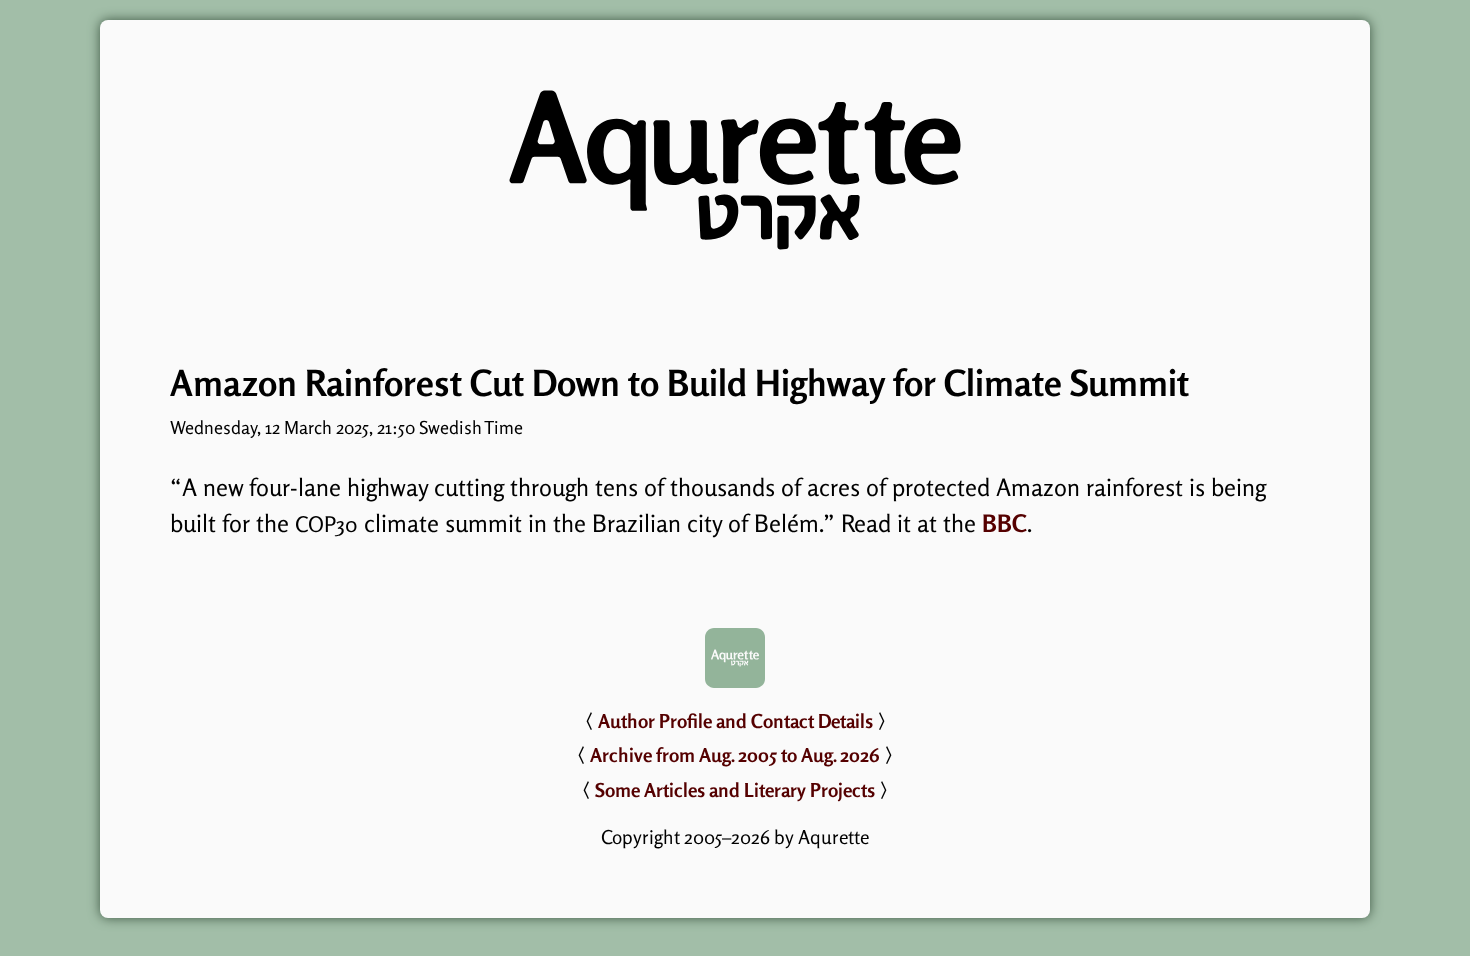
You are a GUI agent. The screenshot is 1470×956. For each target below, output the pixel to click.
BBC (1004, 523)
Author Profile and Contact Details (735, 721)
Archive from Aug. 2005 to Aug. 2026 (735, 755)
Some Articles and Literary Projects (735, 790)
